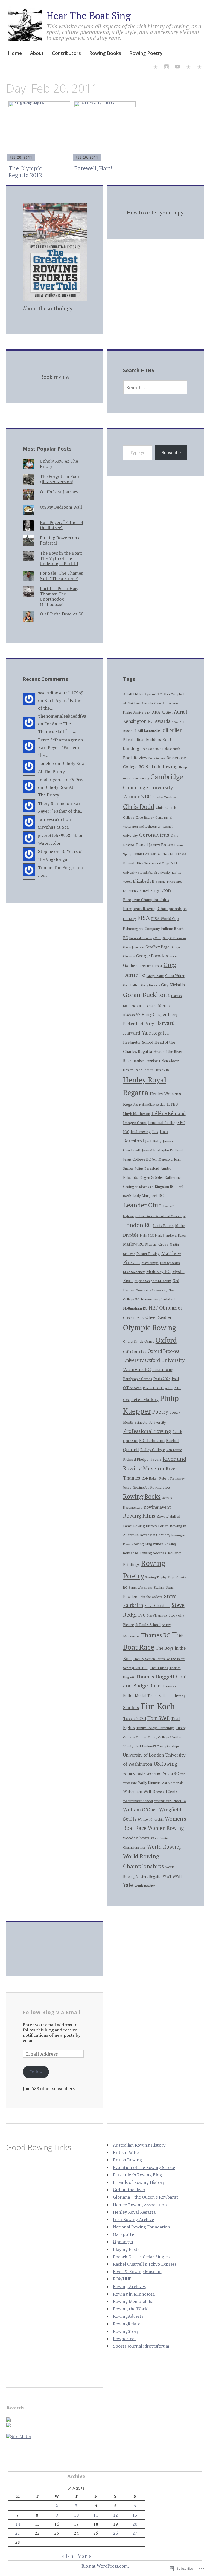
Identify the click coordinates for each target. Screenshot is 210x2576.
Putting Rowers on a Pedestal (60, 540)
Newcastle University (151, 1290)
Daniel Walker (144, 854)
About (37, 53)
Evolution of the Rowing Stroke (144, 2167)
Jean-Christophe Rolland (162, 1150)
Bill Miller (171, 730)
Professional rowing (147, 1431)
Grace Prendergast (149, 966)
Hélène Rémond (169, 1113)
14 (17, 2524)
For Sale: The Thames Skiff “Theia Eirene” (61, 576)
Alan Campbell (174, 694)
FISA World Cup (165, 919)
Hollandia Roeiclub (152, 1105)
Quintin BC (130, 1441)
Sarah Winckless (141, 1587)
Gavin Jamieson (134, 947)
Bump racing (140, 778)
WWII (177, 1876)
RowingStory (126, 2331)
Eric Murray (131, 891)
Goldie (129, 965)
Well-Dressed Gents (161, 1792)
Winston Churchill (151, 1819)
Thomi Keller (158, 1696)
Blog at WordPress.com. (105, 2566)
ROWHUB (122, 2279)
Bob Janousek (171, 749)
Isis (155, 1132)
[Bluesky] (156, 68)
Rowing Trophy (156, 1577)
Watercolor (49, 843)
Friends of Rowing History (139, 2182)
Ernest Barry (149, 891)
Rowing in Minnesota (134, 2294)
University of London (144, 1755)
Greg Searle (155, 976)
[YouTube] (177, 68)
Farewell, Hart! (93, 168)
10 (76, 2515)
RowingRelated (128, 2324)
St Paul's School (148, 1625)
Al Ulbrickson (132, 703)
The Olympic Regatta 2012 (25, 172)
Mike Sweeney (134, 1272)
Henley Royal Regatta (134, 2212)
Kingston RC (165, 1187)
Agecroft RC (153, 694)
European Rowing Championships (155, 909)
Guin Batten (131, 985)
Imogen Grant (135, 1123)
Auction (167, 712)
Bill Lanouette (149, 730)
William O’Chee (140, 1809)
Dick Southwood (149, 863)
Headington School (138, 1042)
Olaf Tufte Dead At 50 (62, 614)
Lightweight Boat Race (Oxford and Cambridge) (155, 1216)
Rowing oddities (153, 1553)
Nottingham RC (135, 1308)
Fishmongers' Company (141, 929)
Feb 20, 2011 (21, 157)
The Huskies (159, 1668)
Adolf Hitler (133, 694)
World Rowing (164, 1846)
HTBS (172, 1104)
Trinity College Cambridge (155, 1728)
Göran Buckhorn (146, 995)
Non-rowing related (158, 1299)
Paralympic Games (138, 1379)
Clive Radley (145, 817)
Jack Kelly (153, 1141)
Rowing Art (141, 1487)
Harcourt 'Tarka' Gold (146, 1006)
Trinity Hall (132, 1746)
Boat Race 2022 (151, 749)
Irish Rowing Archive (133, 2219)
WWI (167, 1876)
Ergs (179, 882)
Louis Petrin (163, 1226)
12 (115, 2515)
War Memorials (173, 1783)
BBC (175, 722)
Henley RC (162, 1070)
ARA (156, 712)
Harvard (165, 1023)
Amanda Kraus (151, 703)
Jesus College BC (137, 1159)
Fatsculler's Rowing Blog (137, 2175)
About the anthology (48, 308)
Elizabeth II (144, 881)
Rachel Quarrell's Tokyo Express (145, 2264)
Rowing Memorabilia (133, 2301)
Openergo (123, 2242)
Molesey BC (158, 1271)
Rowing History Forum (151, 1526)
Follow (36, 2072)
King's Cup (146, 1187)
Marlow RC (133, 1244)
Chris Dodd (139, 806)
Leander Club (142, 1205)
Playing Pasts (126, 2249)
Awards (162, 721)
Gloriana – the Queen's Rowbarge (146, 2197)
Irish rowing (141, 1132)
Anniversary (142, 712)
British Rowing (161, 767)
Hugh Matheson (137, 1114)
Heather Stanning (145, 1061)
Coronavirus (154, 835)
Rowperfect (125, 2339)
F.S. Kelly (129, 919)
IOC (126, 1132)
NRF (153, 1308)
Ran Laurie (174, 1450)
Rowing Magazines (147, 1544)
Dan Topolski (166, 854)
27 (135, 2533)
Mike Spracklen (170, 1263)
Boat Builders (149, 739)
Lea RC (168, 1206)
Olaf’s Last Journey (59, 492)
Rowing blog (160, 1487)
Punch (177, 1432)
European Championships (146, 900)
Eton (166, 890)
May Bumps (150, 1263)
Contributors (66, 53)
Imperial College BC (167, 1123)
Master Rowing (148, 1254)
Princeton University (150, 1422)
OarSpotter (124, 2234)
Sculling (159, 1588)
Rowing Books (105, 53)
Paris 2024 (162, 1379)
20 (135, 2524)
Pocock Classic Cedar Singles (141, 2257)
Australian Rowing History (139, 2145)
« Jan (68, 2556)
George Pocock (150, 956)
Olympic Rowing (150, 1328)
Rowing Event (157, 1507)
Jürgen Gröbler (151, 1178)
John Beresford (162, 1159)
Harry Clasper (154, 1014)
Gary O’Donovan (174, 938)
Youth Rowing (145, 1886)
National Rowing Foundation (142, 2227)
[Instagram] (167, 68)
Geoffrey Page (157, 947)
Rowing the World (131, 2309)
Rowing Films (139, 1516)
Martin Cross (157, 1244)
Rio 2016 (155, 1459)
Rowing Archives (129, 2286)
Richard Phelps (136, 1459)
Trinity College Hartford (165, 1737)
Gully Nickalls (150, 985)
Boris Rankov (157, 758)
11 (96, 2515)
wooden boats (136, 1838)
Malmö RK (147, 1235)
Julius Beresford (147, 1168)
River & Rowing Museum (137, 2271)
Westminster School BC (170, 1801)
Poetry (160, 1412)
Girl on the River (129, 2190)
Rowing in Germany (155, 1535)
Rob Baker (150, 1478)
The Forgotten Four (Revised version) (60, 479)
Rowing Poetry (146, 53)
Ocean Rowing (134, 1318)
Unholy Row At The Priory (59, 464)
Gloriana (172, 956)
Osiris (149, 1341)
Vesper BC (154, 1774)
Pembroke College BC (158, 1388)
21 (17, 2533)
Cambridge (167, 777)
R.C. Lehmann (152, 1440)
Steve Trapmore (157, 1615)
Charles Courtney (165, 797)
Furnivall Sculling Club (145, 938)
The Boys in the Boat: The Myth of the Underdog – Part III (61, 558)
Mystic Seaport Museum (153, 1281)
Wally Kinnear (149, 1783)
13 (135, 2515)
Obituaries (171, 1308)
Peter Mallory (145, 1399)
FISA (144, 918)
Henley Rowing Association (140, 2205)
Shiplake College (151, 1597)
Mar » (84, 2556)
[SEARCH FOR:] (155, 387)
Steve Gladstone (157, 1606)
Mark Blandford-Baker (170, 1236)
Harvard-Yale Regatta (146, 1033)
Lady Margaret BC (148, 1196)
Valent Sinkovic (134, 1774)
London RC (137, 1225)
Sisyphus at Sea (53, 827)
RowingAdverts (128, 2316)
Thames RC (156, 1635)
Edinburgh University (157, 873)
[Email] (188, 68)
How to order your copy (155, 212)
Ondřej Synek (133, 1341)
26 (115, 2533)
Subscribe (171, 452)
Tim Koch (157, 1706)
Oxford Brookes (135, 1351)
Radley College (153, 1450)
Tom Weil (159, 1718)
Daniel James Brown (154, 845)
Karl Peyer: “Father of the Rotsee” (62, 525)
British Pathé (126, 2152)
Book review (55, 377)
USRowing (166, 1764)
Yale (128, 1885)
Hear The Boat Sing (89, 15)
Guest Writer (175, 976)
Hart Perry (145, 1024)
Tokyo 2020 (135, 1718)
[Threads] (199, 68)
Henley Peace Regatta (138, 1070)
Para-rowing (163, 1370)
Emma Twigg (165, 882)
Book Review (135, 758)
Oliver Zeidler (158, 1317)
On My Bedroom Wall (61, 507)
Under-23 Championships (161, 1746)
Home (15, 53)
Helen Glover (169, 1061)
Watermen (133, 1791)
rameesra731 (51, 819)
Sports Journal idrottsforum (141, 2346)
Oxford (166, 1340)
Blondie (129, 740)
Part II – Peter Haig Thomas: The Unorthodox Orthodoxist (59, 596)
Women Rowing (166, 1828)
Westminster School (138, 1801)
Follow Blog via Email (52, 2012)
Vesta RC (171, 1773)
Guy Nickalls (173, 985)
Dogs (166, 863)
